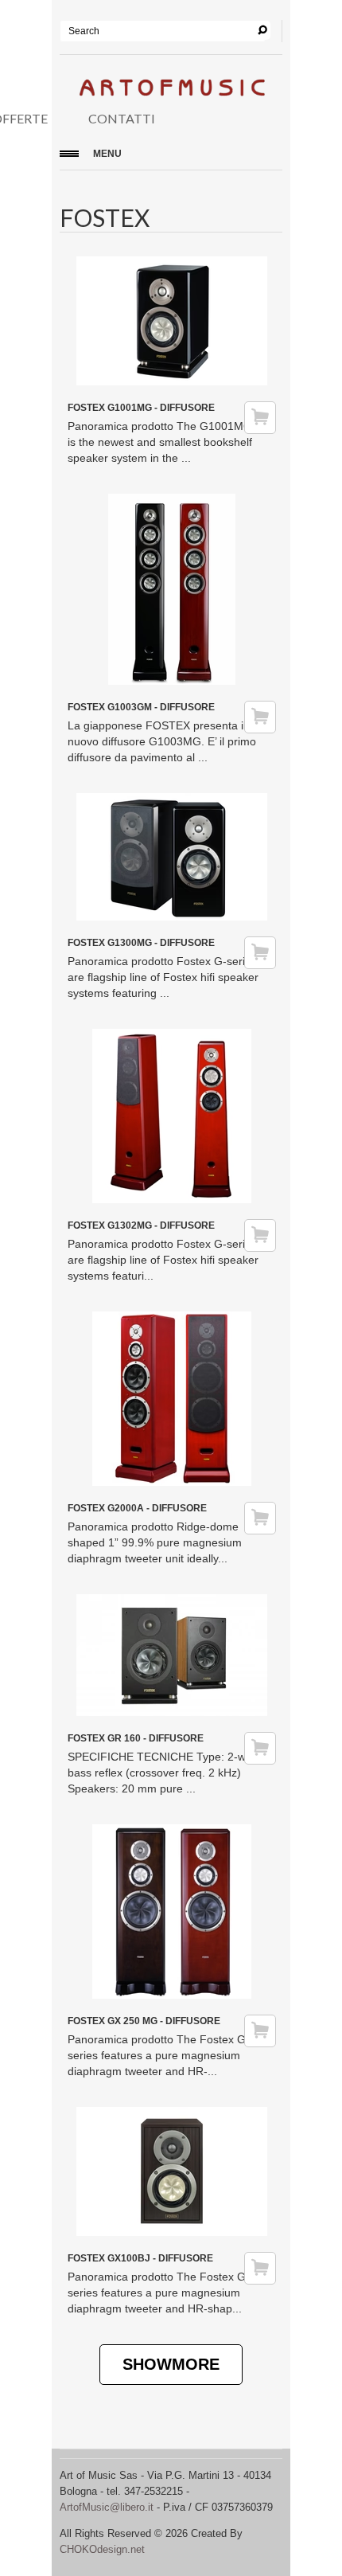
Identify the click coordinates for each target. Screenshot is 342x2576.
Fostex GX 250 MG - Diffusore (144, 2021)
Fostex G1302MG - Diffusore (141, 1225)
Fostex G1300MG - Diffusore (141, 943)
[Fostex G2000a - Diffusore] (172, 1482)
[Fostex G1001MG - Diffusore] (172, 381)
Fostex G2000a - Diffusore (137, 1508)
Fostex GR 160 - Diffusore (136, 1738)
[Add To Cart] (260, 418)
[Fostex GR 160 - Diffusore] (172, 1712)
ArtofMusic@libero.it (107, 2507)
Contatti (122, 118)
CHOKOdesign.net (102, 2549)
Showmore (171, 2364)
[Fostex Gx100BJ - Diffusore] (172, 2232)
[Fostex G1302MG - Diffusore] (172, 1199)
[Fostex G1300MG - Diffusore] (172, 917)
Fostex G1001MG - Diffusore (141, 408)
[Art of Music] (171, 91)
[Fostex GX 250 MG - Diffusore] (172, 1995)
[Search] (262, 30)
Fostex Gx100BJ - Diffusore (140, 2258)
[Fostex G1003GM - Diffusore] (172, 681)
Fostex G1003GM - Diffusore (141, 707)
